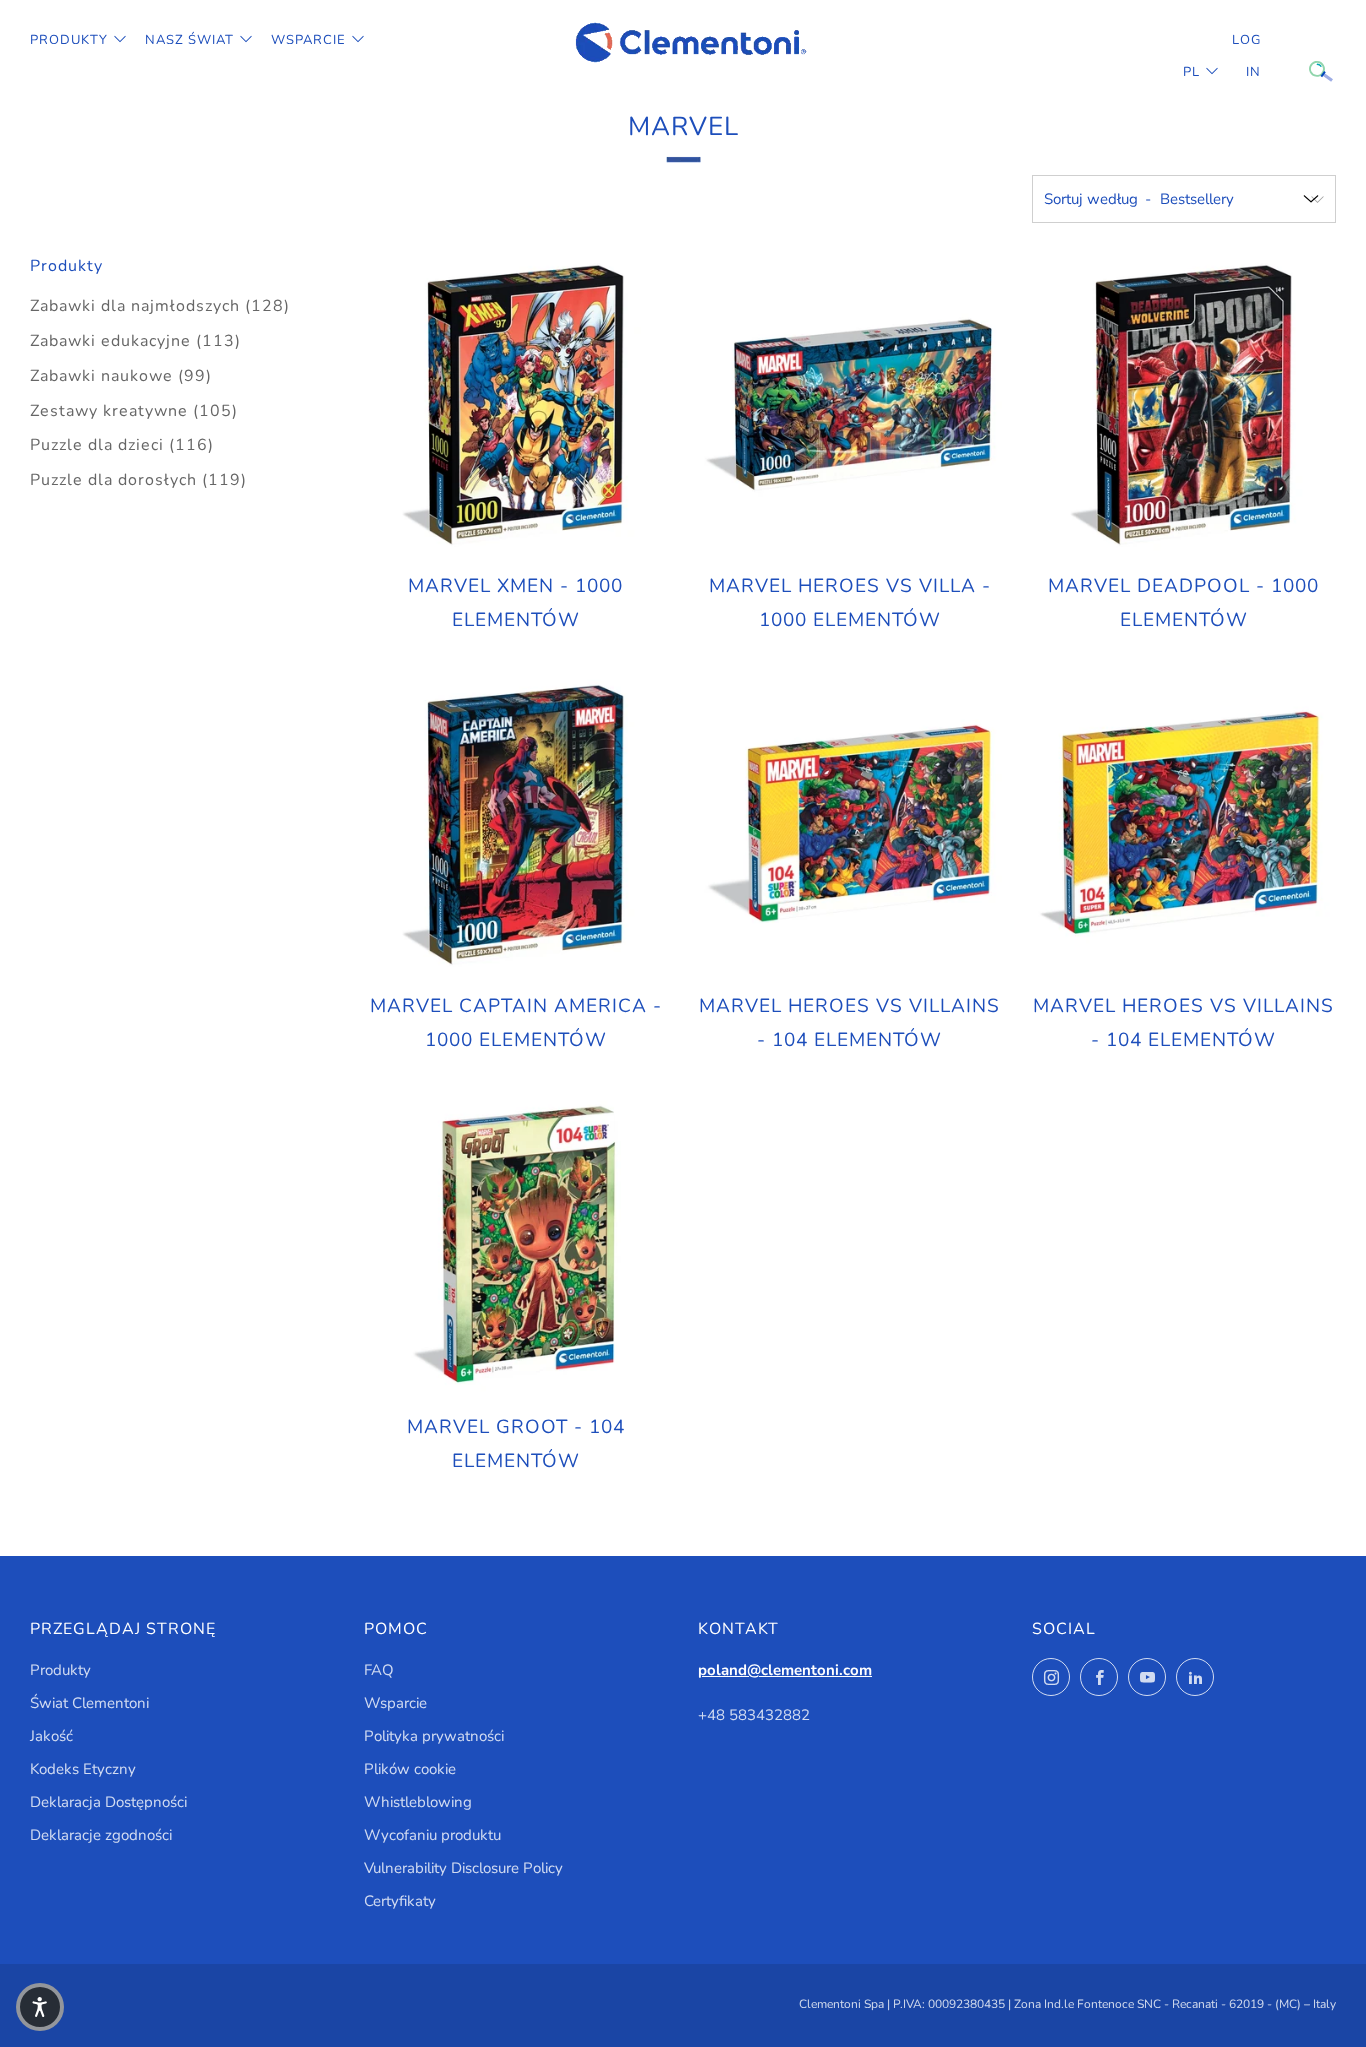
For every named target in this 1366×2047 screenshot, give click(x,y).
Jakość (51, 1736)
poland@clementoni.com (785, 1670)
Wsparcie (308, 40)
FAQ (379, 1670)
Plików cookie (410, 1769)
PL (1191, 72)
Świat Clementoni (89, 1703)
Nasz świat (189, 40)
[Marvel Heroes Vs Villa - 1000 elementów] (850, 405)
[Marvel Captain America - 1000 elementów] (516, 825)
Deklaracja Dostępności (108, 1802)
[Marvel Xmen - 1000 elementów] (516, 405)
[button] (40, 2007)
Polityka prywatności (434, 1736)
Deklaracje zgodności (101, 1835)
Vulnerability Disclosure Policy (463, 1868)
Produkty (69, 40)
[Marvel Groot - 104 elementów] (516, 1246)
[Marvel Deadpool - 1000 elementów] (1184, 405)
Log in (1246, 56)
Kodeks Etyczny (83, 1769)
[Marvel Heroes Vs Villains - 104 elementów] (850, 825)
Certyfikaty (400, 1901)
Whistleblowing (418, 1802)
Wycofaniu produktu (432, 1835)
